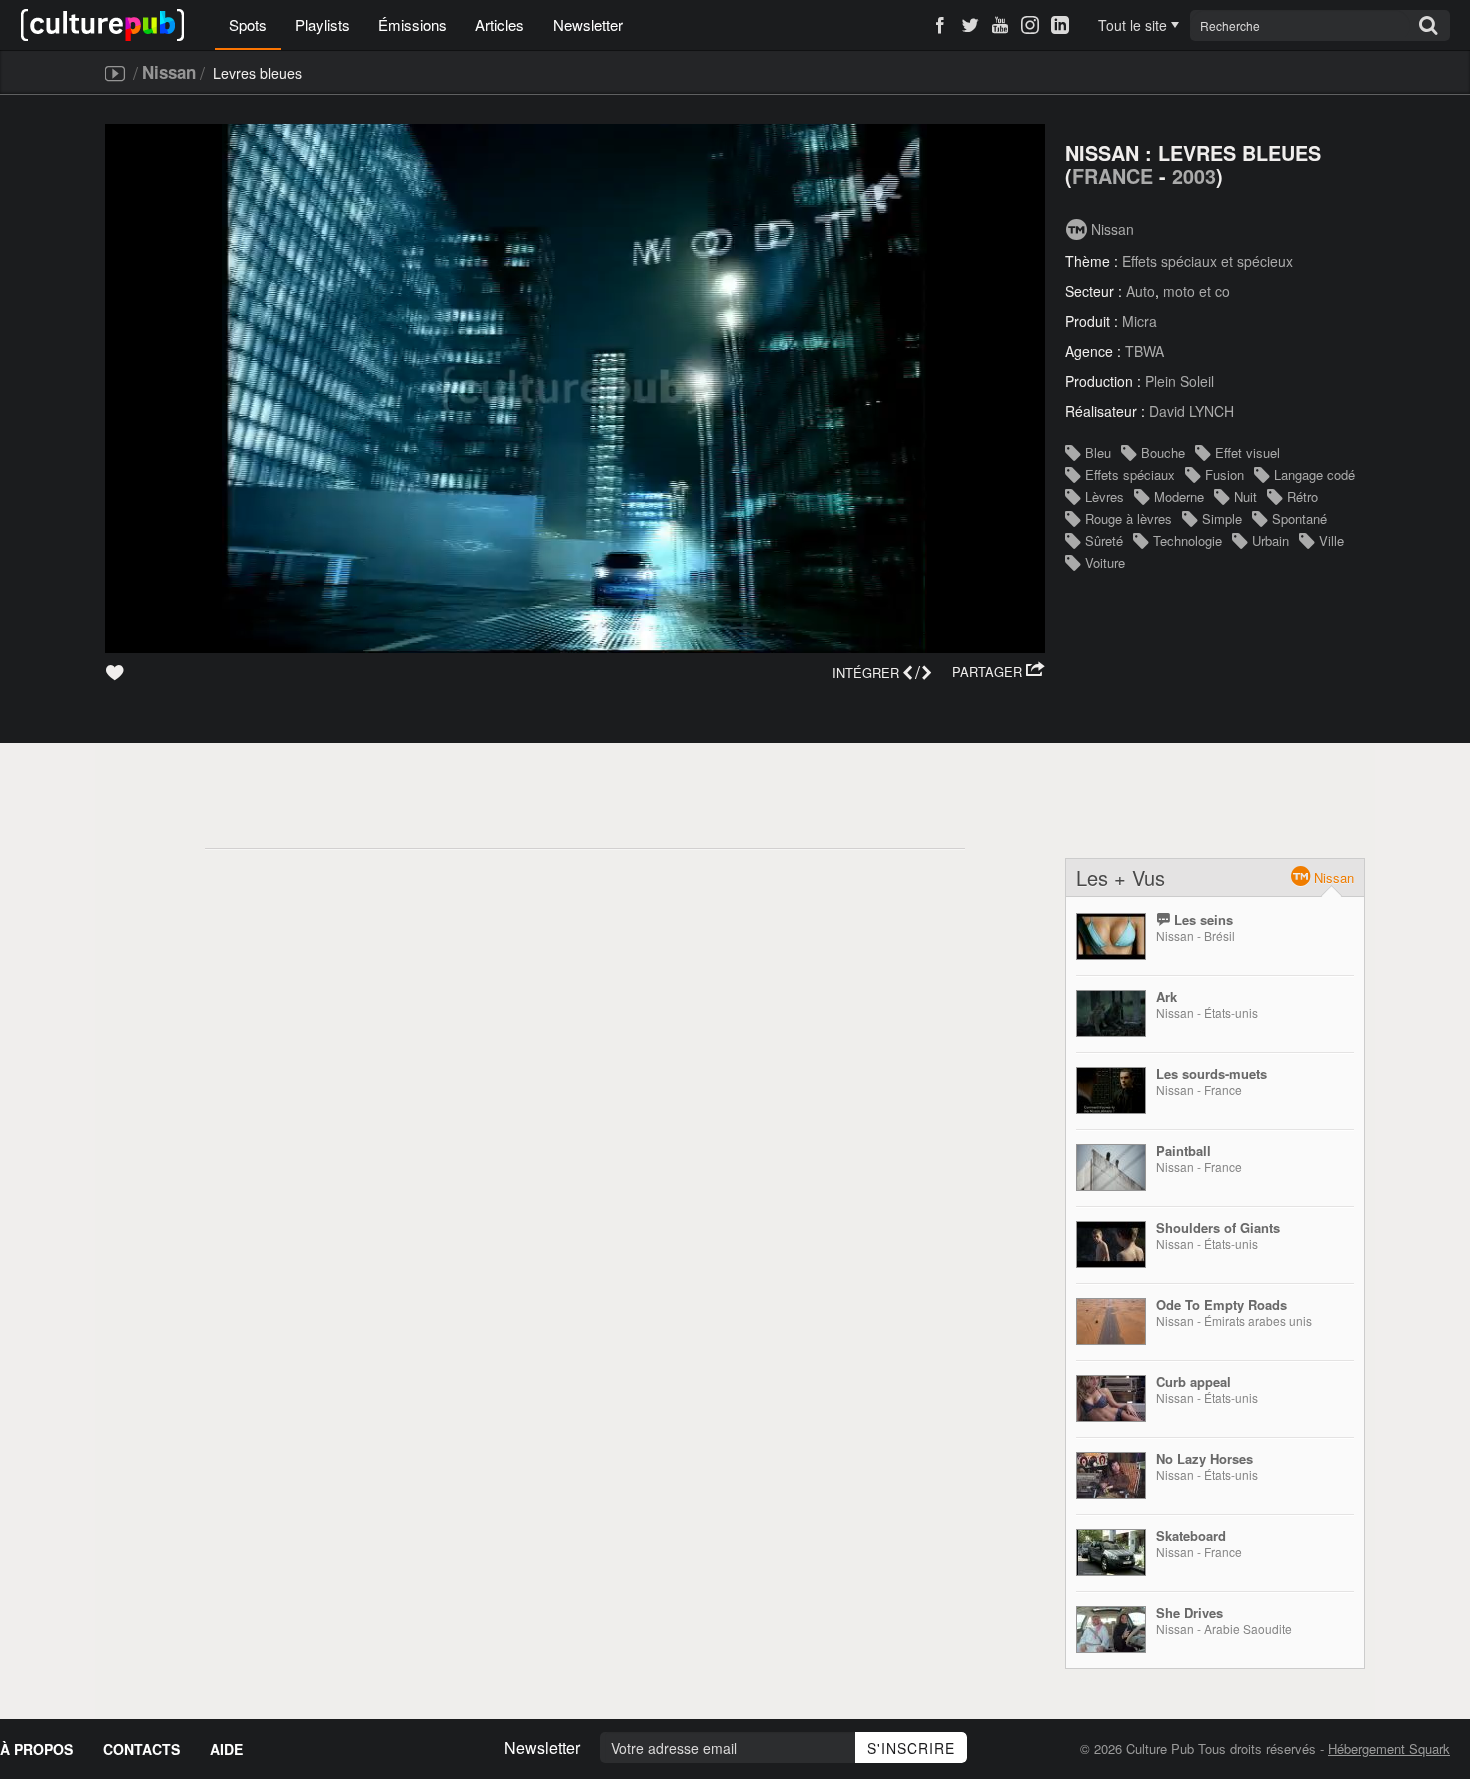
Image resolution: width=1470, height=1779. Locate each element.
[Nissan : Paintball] (1111, 1167)
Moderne (1179, 496)
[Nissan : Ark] (1111, 1013)
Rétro (1302, 496)
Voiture (1105, 562)
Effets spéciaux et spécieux (1207, 261)
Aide (226, 1749)
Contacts (141, 1749)
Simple (1222, 518)
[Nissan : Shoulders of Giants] (1111, 1244)
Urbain (1270, 540)
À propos (36, 1749)
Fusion (1224, 474)
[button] (998, 672)
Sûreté (1104, 540)
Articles (499, 24)
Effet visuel (1247, 452)
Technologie (1187, 540)
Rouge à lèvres (1128, 518)
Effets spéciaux (1130, 474)
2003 (1194, 176)
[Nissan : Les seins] (1111, 936)
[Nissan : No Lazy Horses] (1111, 1475)
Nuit (1245, 496)
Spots (248, 24)
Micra (1139, 321)
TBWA (1144, 351)
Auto (1140, 291)
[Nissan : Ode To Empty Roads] (1111, 1321)
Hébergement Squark (1389, 1748)
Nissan (169, 72)
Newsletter (588, 24)
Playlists (322, 24)
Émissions (412, 24)
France (1112, 176)
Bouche (1163, 452)
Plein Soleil (1179, 381)
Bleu (1098, 452)
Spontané (1299, 518)
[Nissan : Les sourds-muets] (1111, 1090)
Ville (1331, 540)
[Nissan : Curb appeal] (1111, 1398)
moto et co (1196, 291)
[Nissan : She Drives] (1111, 1629)
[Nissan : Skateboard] (1111, 1552)
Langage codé (1314, 474)
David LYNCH (1191, 411)
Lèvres (1104, 496)
